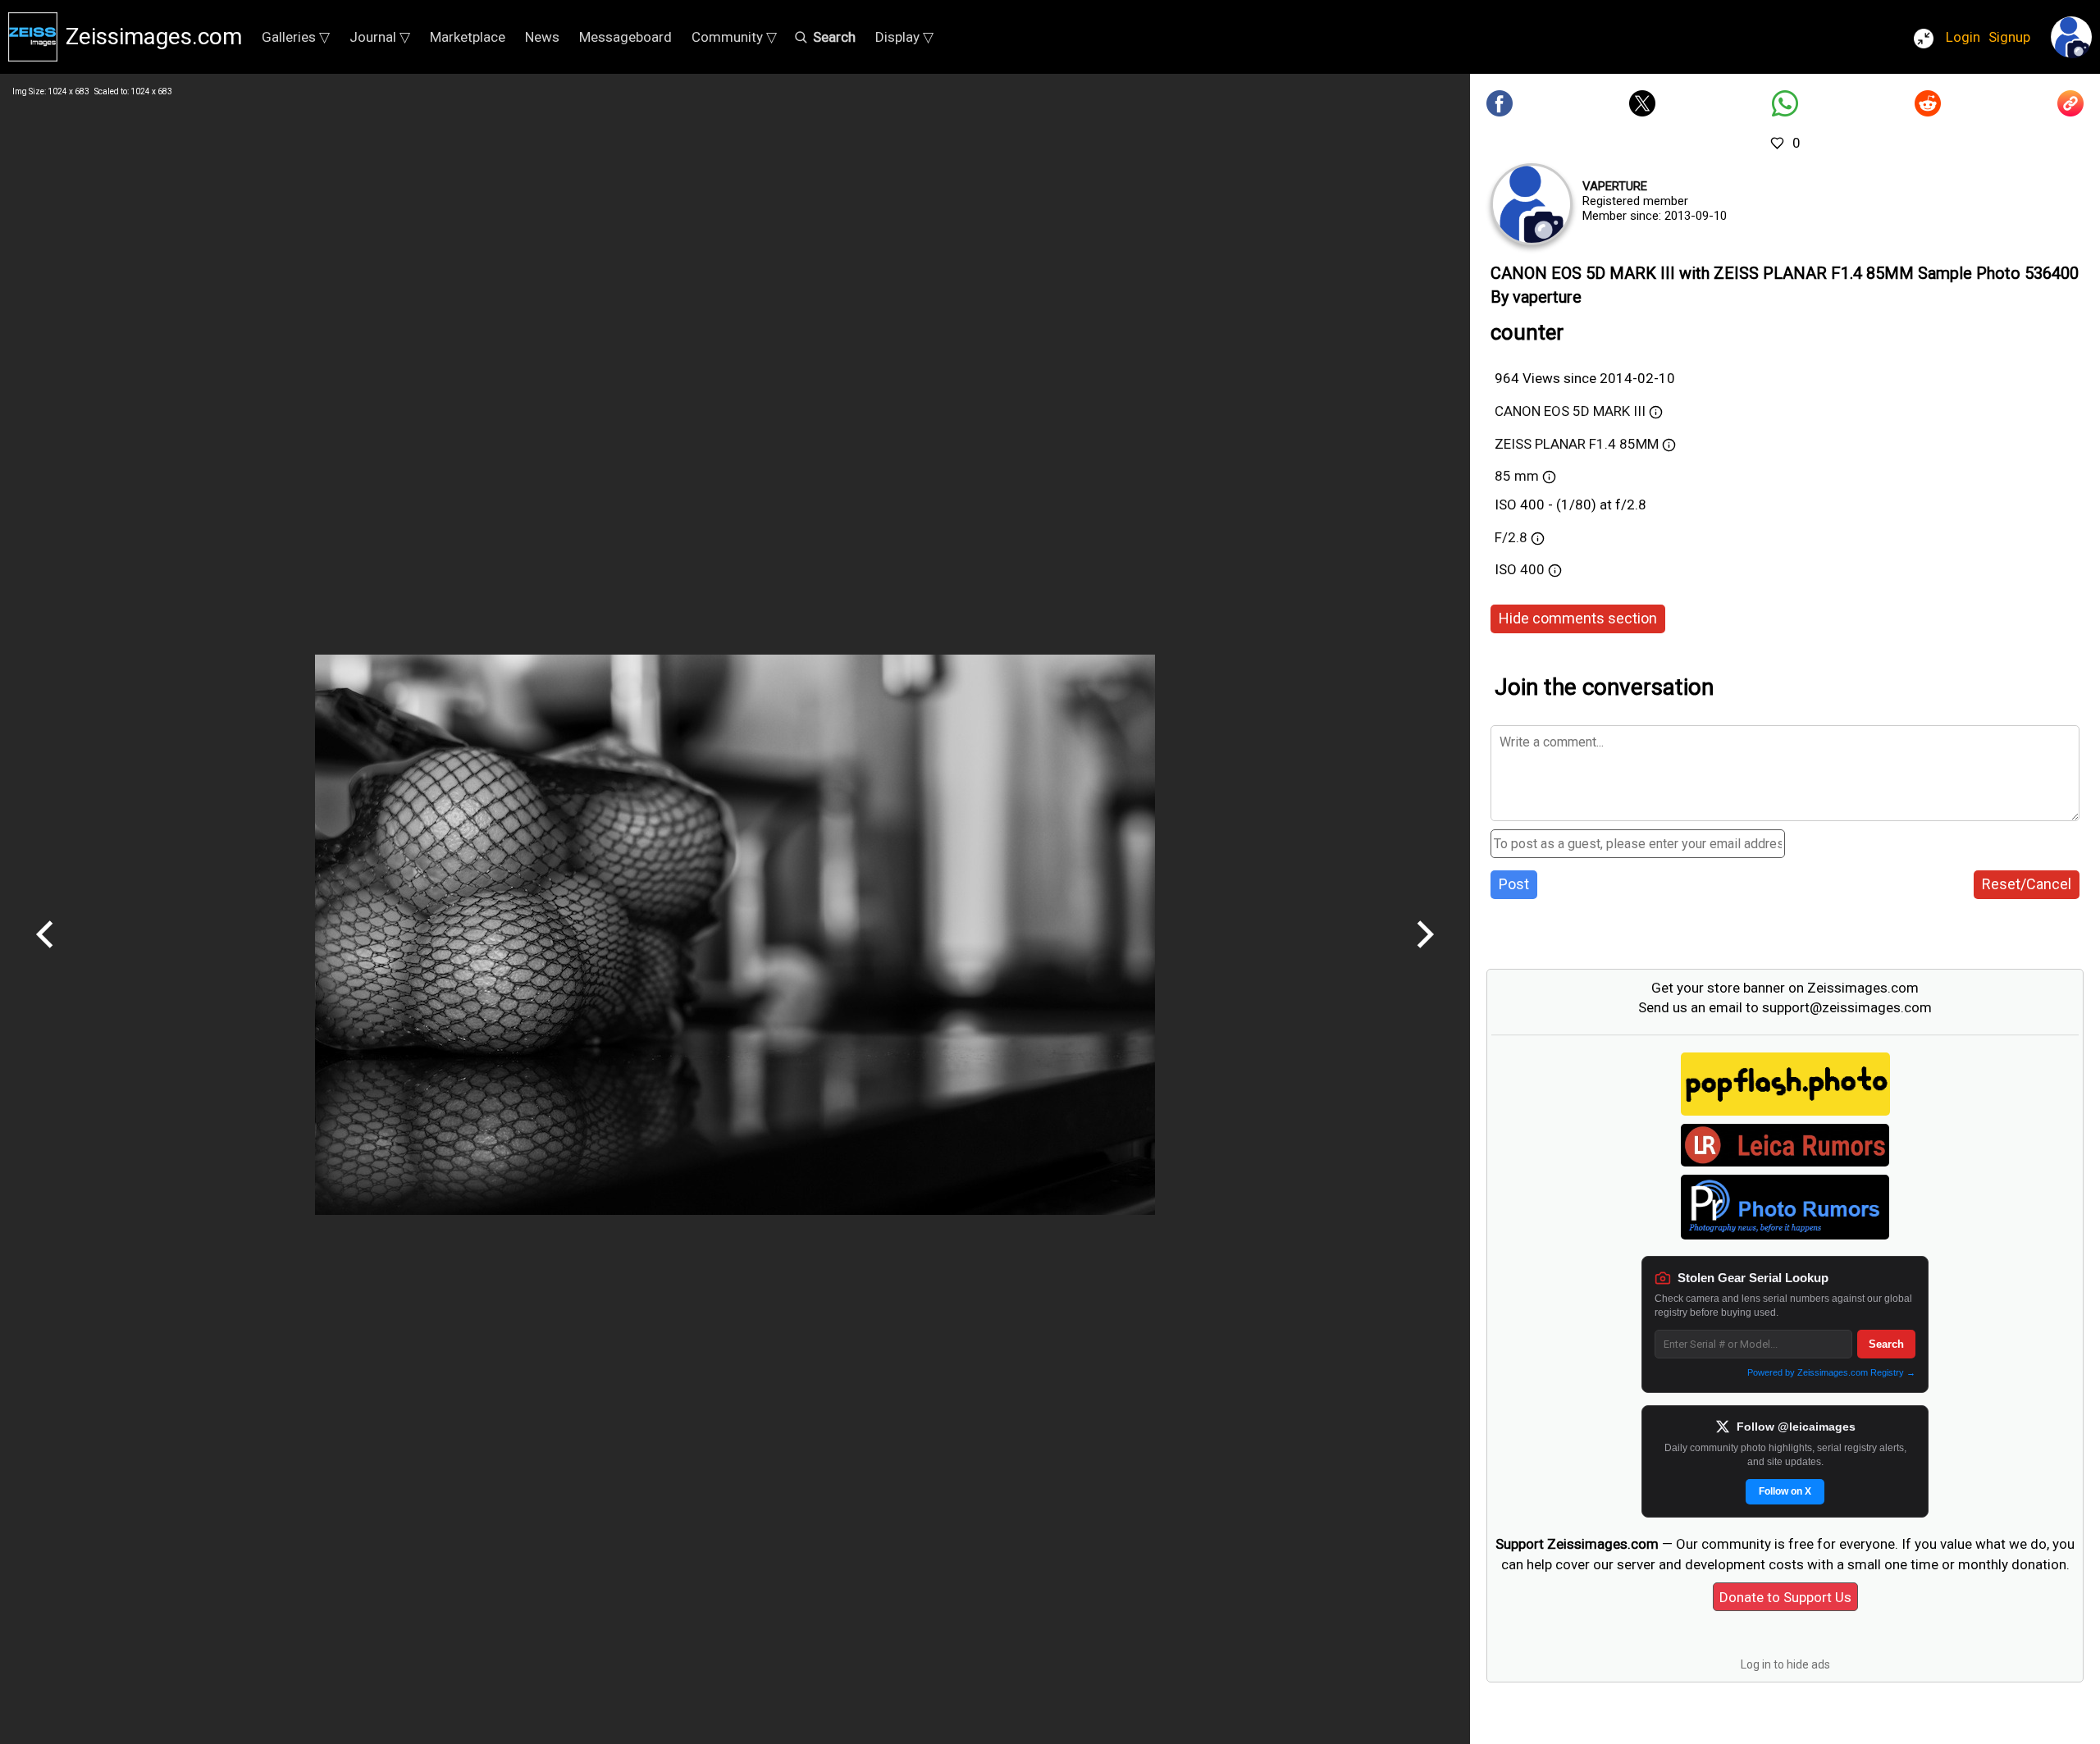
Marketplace (468, 37)
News (542, 37)
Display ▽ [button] (904, 37)
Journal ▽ (380, 37)
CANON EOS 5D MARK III (1570, 411)
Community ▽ (734, 37)
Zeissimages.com (154, 37)
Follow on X (1785, 1491)
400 (1534, 569)
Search (1886, 1344)
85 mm (1517, 476)
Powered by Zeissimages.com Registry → (1831, 1372)
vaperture (1615, 186)
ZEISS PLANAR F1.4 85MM (1577, 444)
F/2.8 (1511, 537)
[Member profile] (1532, 204)
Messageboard (625, 37)
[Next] (1425, 954)
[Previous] (45, 954)
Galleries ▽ (296, 37)
